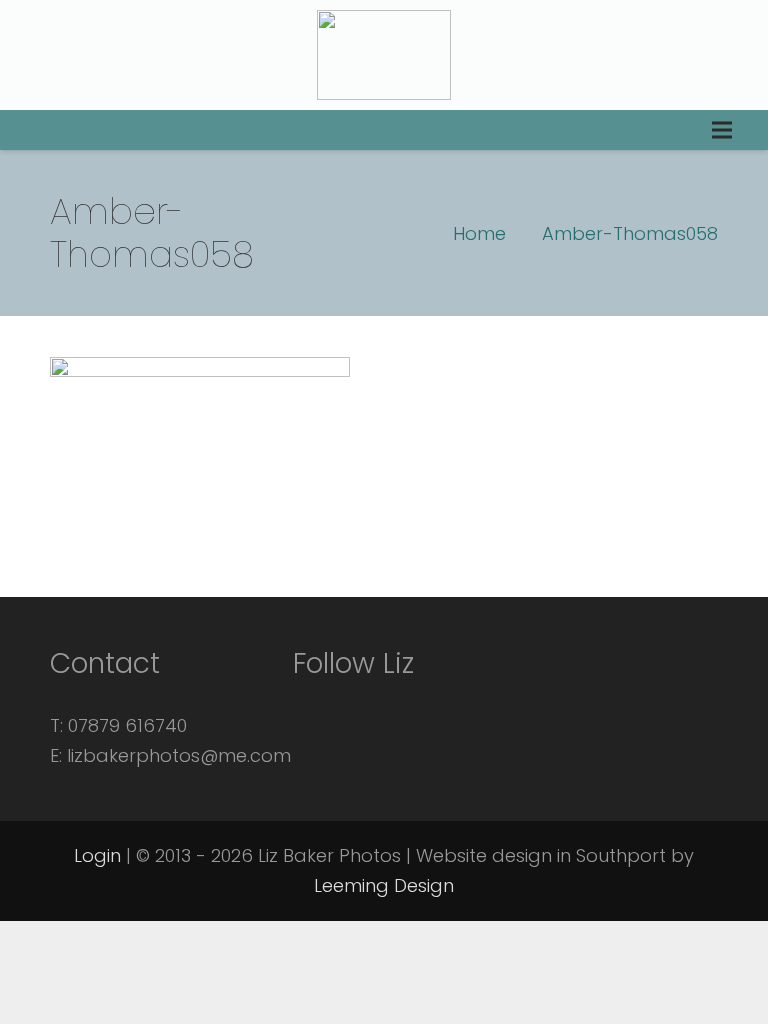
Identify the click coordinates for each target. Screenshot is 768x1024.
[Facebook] (318, 706)
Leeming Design (384, 885)
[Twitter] (372, 706)
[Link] (384, 55)
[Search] (32, 130)
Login (97, 855)
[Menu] (722, 130)
